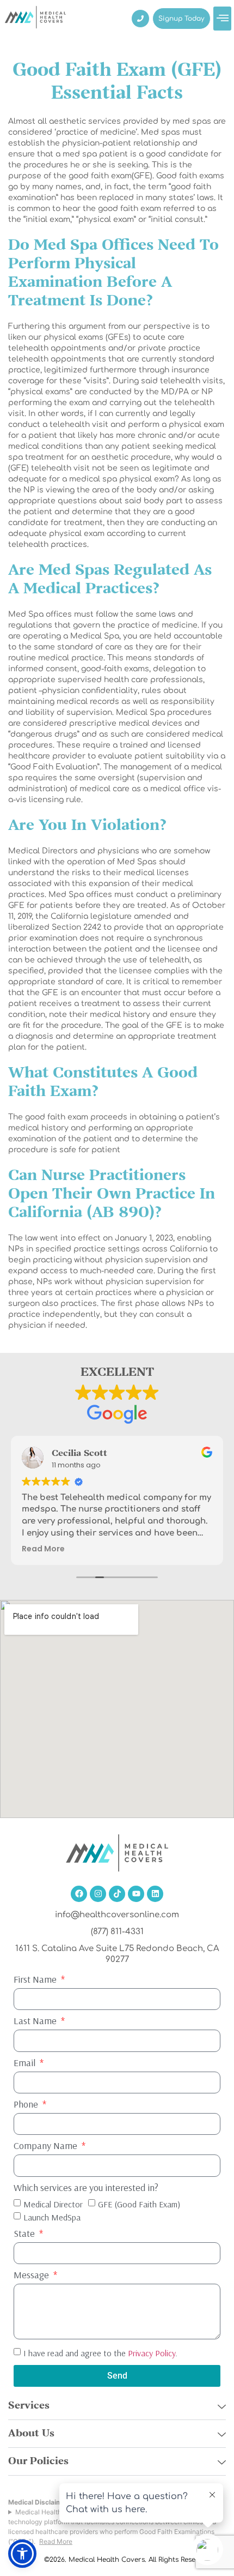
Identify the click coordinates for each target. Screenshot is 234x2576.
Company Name (47, 2146)
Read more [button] (43, 1549)
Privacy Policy (152, 2352)
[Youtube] (136, 1894)
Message (32, 2276)
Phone (27, 2105)
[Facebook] (79, 1894)
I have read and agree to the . (100, 2352)
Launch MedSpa (52, 2217)
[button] (222, 19)
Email (26, 2063)
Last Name (36, 2021)
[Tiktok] (117, 1894)
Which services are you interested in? (86, 2188)
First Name (36, 1980)
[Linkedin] (155, 1894)
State (25, 2234)
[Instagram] (98, 1894)
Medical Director (53, 2204)
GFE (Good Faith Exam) (139, 2204)
